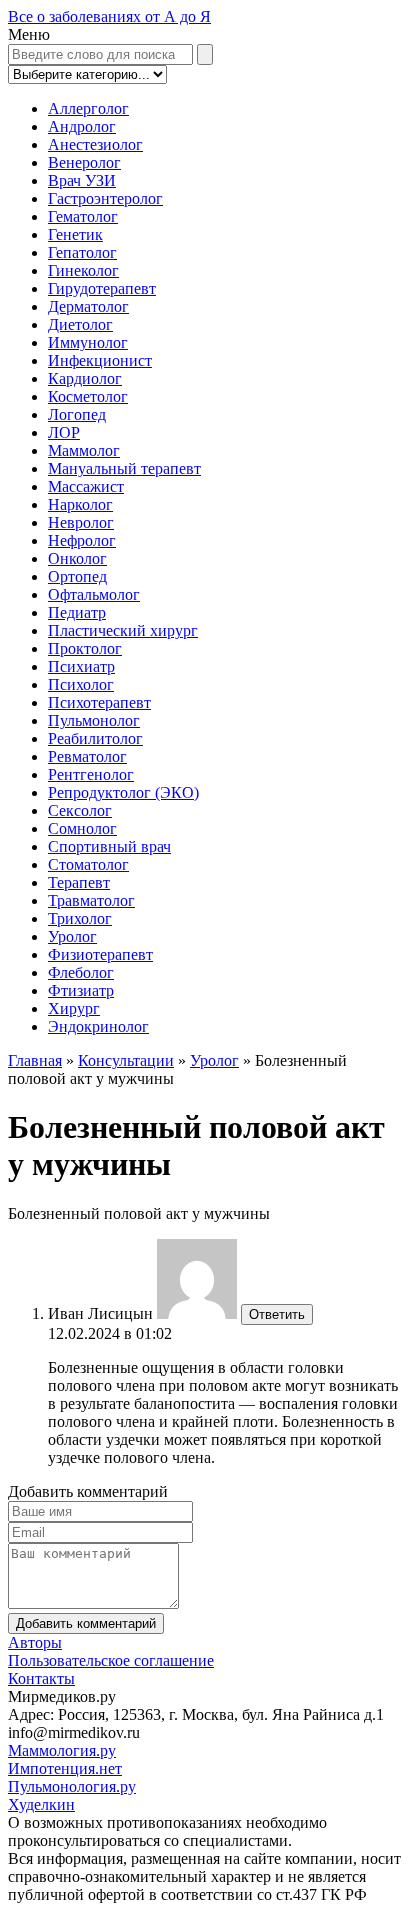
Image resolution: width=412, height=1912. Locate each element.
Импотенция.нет (65, 1768)
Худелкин (41, 1804)
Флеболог (81, 972)
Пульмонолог (94, 720)
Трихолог (80, 918)
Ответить (277, 1314)
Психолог (81, 684)
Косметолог (88, 396)
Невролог (81, 522)
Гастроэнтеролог (105, 198)
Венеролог (84, 162)
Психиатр (81, 666)
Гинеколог (83, 270)
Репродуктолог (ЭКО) (123, 792)
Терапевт (79, 882)
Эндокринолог (98, 1026)
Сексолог (80, 810)
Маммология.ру (62, 1750)
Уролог (72, 936)
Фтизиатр (81, 990)
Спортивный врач (109, 846)
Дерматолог (88, 306)
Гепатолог (82, 252)
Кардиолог (85, 378)
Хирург (74, 1008)
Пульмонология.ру (72, 1786)
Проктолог (85, 648)
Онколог (77, 558)
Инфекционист (100, 360)
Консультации (126, 1060)
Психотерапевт (99, 702)
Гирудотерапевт (102, 288)
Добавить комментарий (86, 1623)
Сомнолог (82, 828)
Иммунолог (88, 342)
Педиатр (77, 612)
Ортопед (77, 576)
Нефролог (82, 540)
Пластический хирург (123, 630)
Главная (35, 1060)
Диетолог (80, 324)
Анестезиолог (95, 144)
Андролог (82, 126)
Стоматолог (88, 864)
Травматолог (91, 900)
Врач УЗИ (82, 180)
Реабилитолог (95, 738)
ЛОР (64, 432)
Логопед (77, 414)
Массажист (86, 486)
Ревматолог (87, 756)
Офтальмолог (94, 594)
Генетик (75, 234)
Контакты (41, 1678)
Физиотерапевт (100, 954)
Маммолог (84, 450)
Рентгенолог (91, 774)
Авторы (35, 1642)
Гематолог (83, 216)
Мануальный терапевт (124, 468)
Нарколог (80, 504)
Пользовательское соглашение (111, 1660)
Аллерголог (88, 108)
